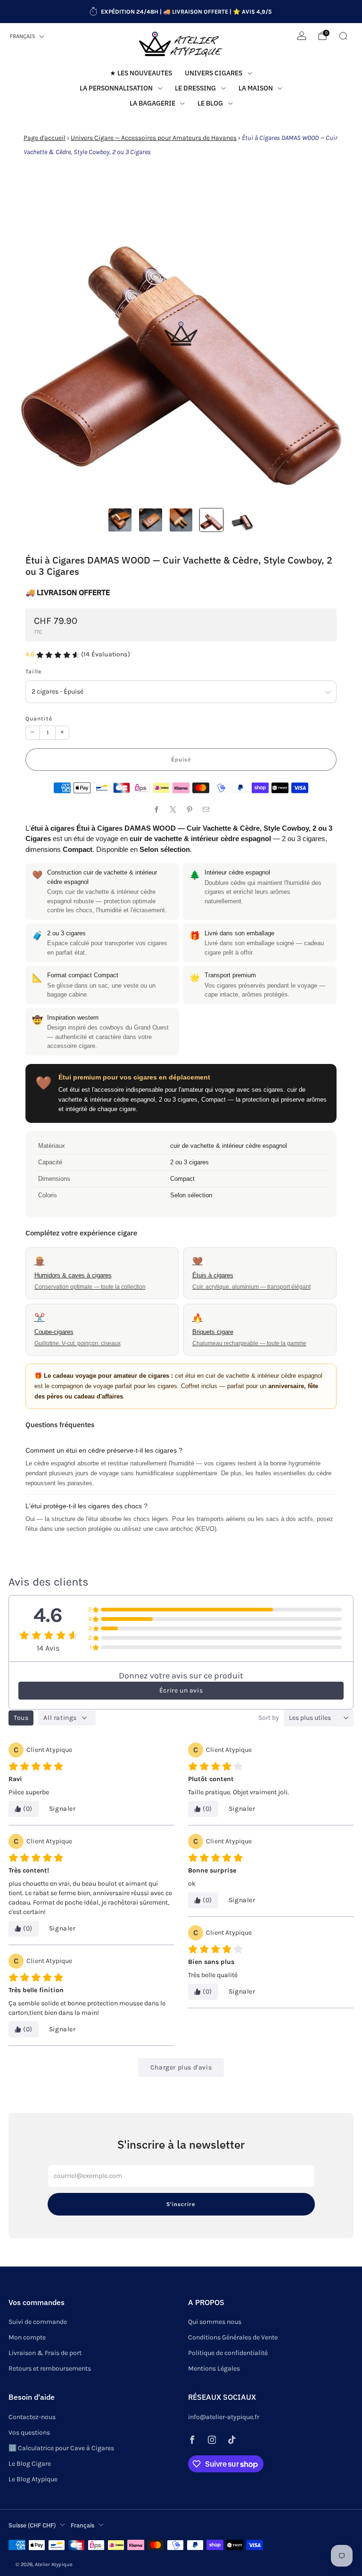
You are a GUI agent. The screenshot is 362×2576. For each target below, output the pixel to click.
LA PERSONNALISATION (116, 88)
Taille (33, 671)
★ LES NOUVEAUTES (141, 73)
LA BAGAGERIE (152, 103)
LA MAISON (256, 88)
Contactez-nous (32, 2417)
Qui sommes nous (215, 2322)
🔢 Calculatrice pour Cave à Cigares (61, 2448)
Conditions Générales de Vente (233, 2337)
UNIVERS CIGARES (214, 73)
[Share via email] (206, 810)
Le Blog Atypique (33, 2479)
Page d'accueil (45, 138)
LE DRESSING (195, 88)
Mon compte (27, 2337)
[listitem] (181, 12)
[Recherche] (343, 36)
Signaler (62, 1809)
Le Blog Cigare (30, 2464)
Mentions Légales (214, 2368)
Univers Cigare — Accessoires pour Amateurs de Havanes (154, 138)
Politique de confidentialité (228, 2353)
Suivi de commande (38, 2322)
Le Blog (210, 103)
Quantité (39, 719)
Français (23, 36)
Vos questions (29, 2433)
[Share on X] (173, 810)
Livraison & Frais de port (45, 2353)
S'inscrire (181, 2204)
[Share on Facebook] (156, 810)
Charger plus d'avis (181, 2067)
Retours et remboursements (50, 2368)
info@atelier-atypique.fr (224, 2417)
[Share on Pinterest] (189, 810)
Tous (21, 1718)
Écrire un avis (181, 1690)
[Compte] (302, 36)
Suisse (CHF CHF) (32, 2525)
